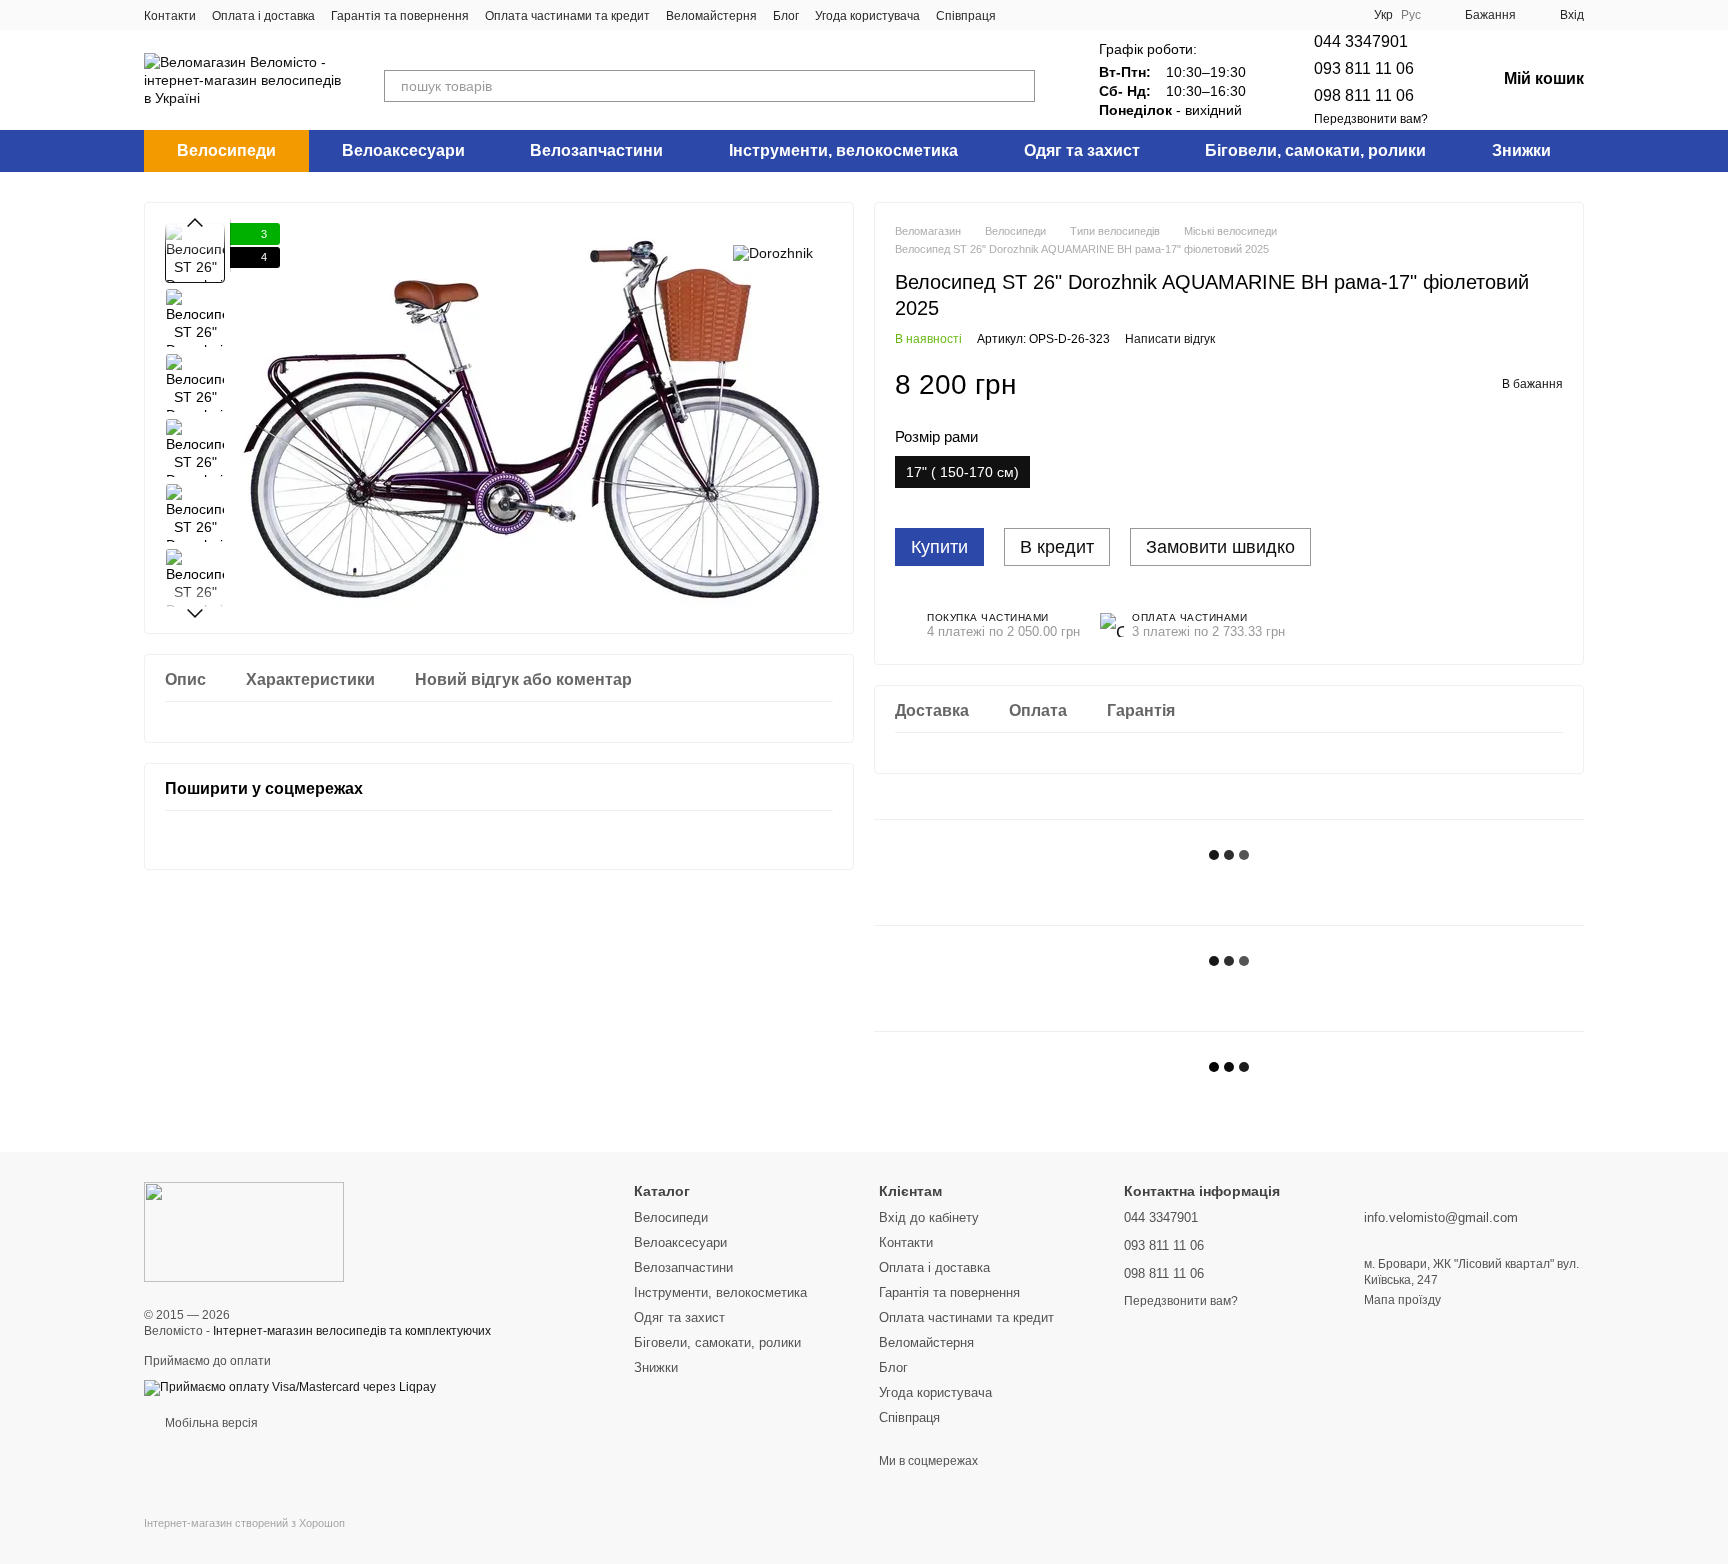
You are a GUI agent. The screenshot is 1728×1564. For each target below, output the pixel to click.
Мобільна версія (210, 1423)
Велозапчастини (596, 150)
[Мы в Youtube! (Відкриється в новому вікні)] (1072, 15)
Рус (1411, 15)
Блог (786, 16)
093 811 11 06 (1364, 68)
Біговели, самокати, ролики (1315, 150)
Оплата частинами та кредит (567, 16)
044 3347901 (1361, 41)
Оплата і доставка (263, 16)
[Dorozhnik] (773, 252)
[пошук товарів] (1019, 86)
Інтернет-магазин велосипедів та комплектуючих (352, 1331)
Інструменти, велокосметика (843, 150)
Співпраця (966, 16)
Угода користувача (867, 16)
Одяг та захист (1082, 150)
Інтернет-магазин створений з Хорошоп (244, 1523)
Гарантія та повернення (400, 16)
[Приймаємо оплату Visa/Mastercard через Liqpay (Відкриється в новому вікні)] (290, 1387)
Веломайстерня (711, 16)
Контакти (170, 16)
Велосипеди (226, 150)
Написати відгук (1170, 339)
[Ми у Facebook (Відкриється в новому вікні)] (1024, 15)
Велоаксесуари (403, 150)
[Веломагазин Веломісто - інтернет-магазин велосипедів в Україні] (244, 1231)
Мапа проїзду (1402, 1300)
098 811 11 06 (1364, 95)
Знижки (1521, 150)
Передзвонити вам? (1371, 119)
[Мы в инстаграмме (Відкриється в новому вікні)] (1048, 15)
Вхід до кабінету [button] (929, 1217)
